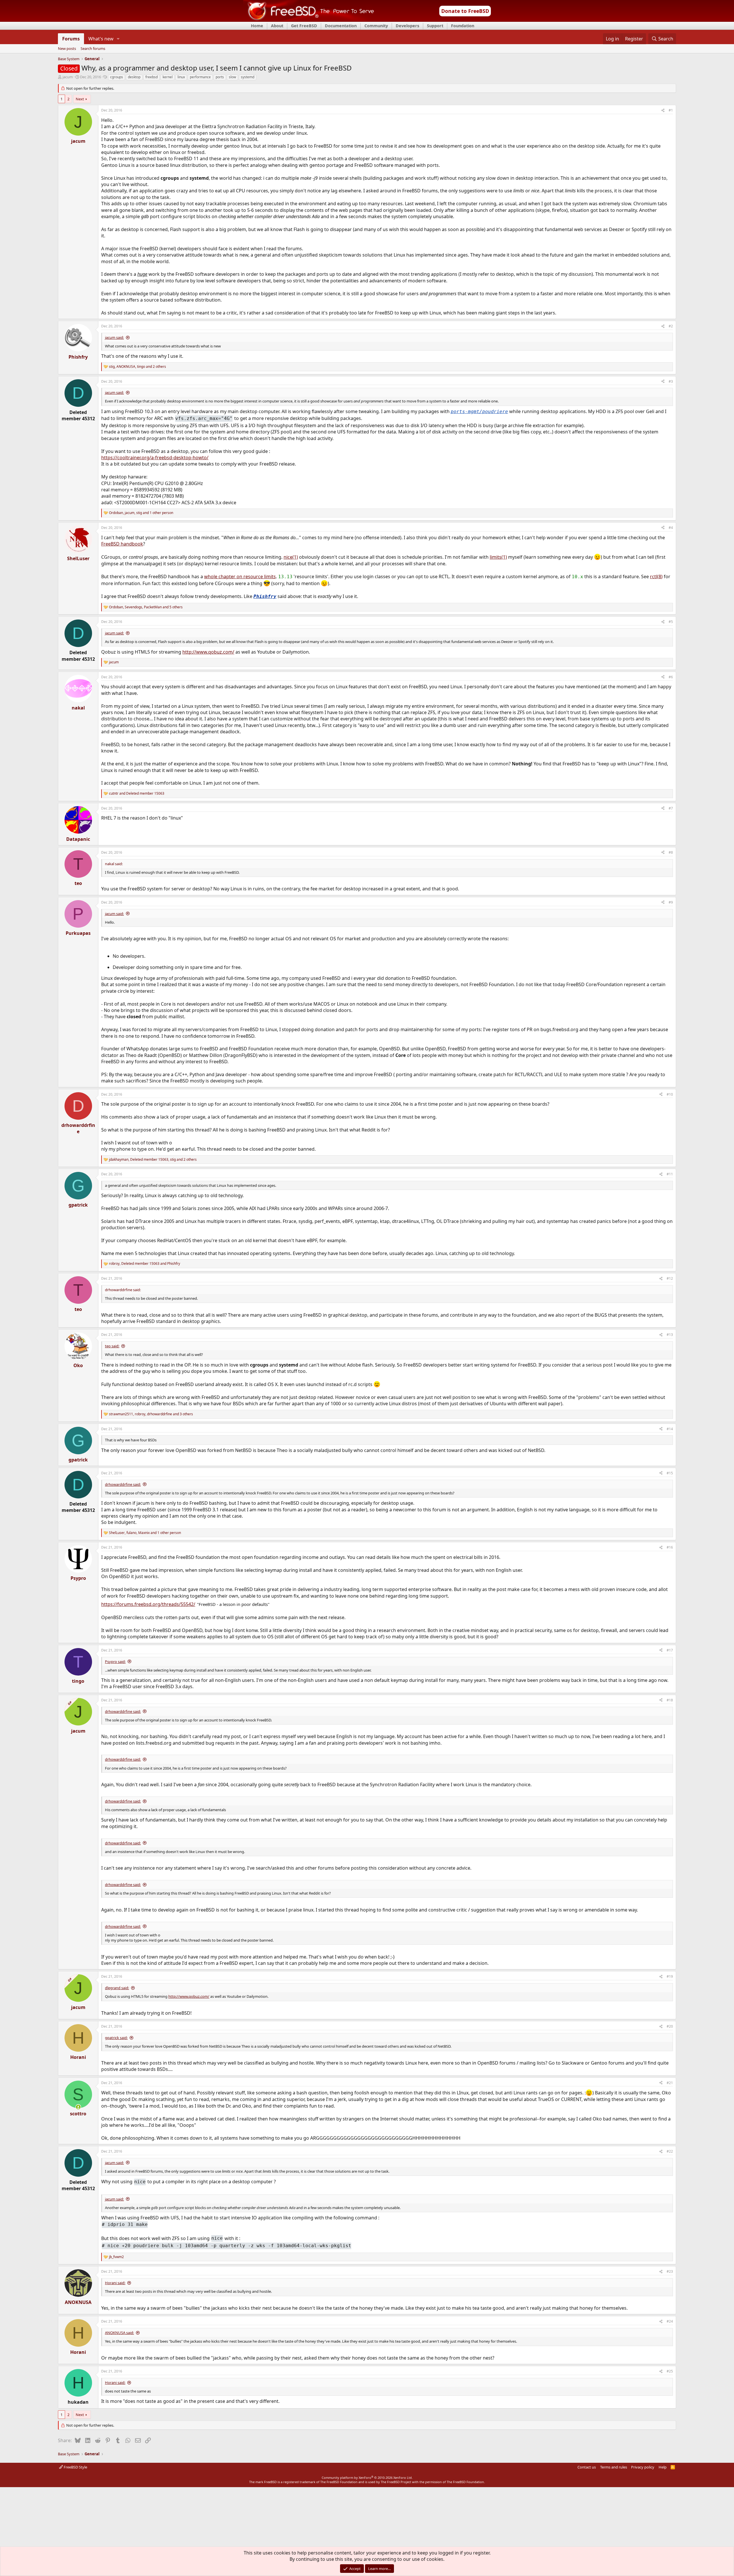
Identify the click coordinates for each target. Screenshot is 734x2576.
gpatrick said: (116, 2038)
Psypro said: (115, 1662)
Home (257, 26)
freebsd (152, 77)
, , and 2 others (137, 367)
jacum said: (114, 337)
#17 (670, 1650)
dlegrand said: (117, 1988)
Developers (407, 26)
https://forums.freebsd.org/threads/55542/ (148, 1604)
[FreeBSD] (309, 20)
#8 (671, 852)
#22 (670, 2151)
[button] (118, 39)
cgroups (117, 77)
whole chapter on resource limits (240, 576)
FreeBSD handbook (122, 544)
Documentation (341, 26)
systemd (248, 77)
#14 (670, 1429)
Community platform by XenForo (367, 2478)
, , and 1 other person (141, 513)
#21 (670, 2083)
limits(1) (498, 557)
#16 (670, 1547)
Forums (71, 39)
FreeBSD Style (75, 2467)
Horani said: (115, 2283)
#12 (670, 1278)
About (277, 26)
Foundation (463, 26)
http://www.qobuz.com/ (208, 652)
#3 (671, 381)
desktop (134, 77)
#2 (671, 326)
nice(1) (291, 557)
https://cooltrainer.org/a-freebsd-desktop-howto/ (155, 458)
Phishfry (265, 596)
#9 (671, 902)
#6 (671, 677)
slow (232, 77)
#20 (670, 2026)
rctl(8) (656, 576)
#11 (670, 1174)
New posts (67, 49)
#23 (670, 2271)
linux (181, 77)
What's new (101, 39)
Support (435, 26)
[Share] (663, 111)
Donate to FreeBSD (465, 11)
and (137, 793)
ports (220, 77)
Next (80, 99)
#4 (671, 528)
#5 (671, 622)
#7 (671, 808)
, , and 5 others (146, 607)
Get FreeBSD (304, 26)
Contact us (587, 2467)
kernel (168, 77)
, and (145, 1264)
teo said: (112, 1346)
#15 (670, 1473)
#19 (670, 1976)
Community (376, 26)
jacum (68, 77)
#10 (670, 1094)
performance (200, 77)
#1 (671, 110)
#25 (670, 2371)
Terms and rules (614, 2467)
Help (663, 2467)
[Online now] (78, 2107)
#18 (670, 1700)
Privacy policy (643, 2467)
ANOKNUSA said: (119, 2333)
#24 (670, 2321)
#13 (670, 1335)
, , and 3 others (151, 1414)
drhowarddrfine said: (123, 1484)
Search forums (93, 49)
